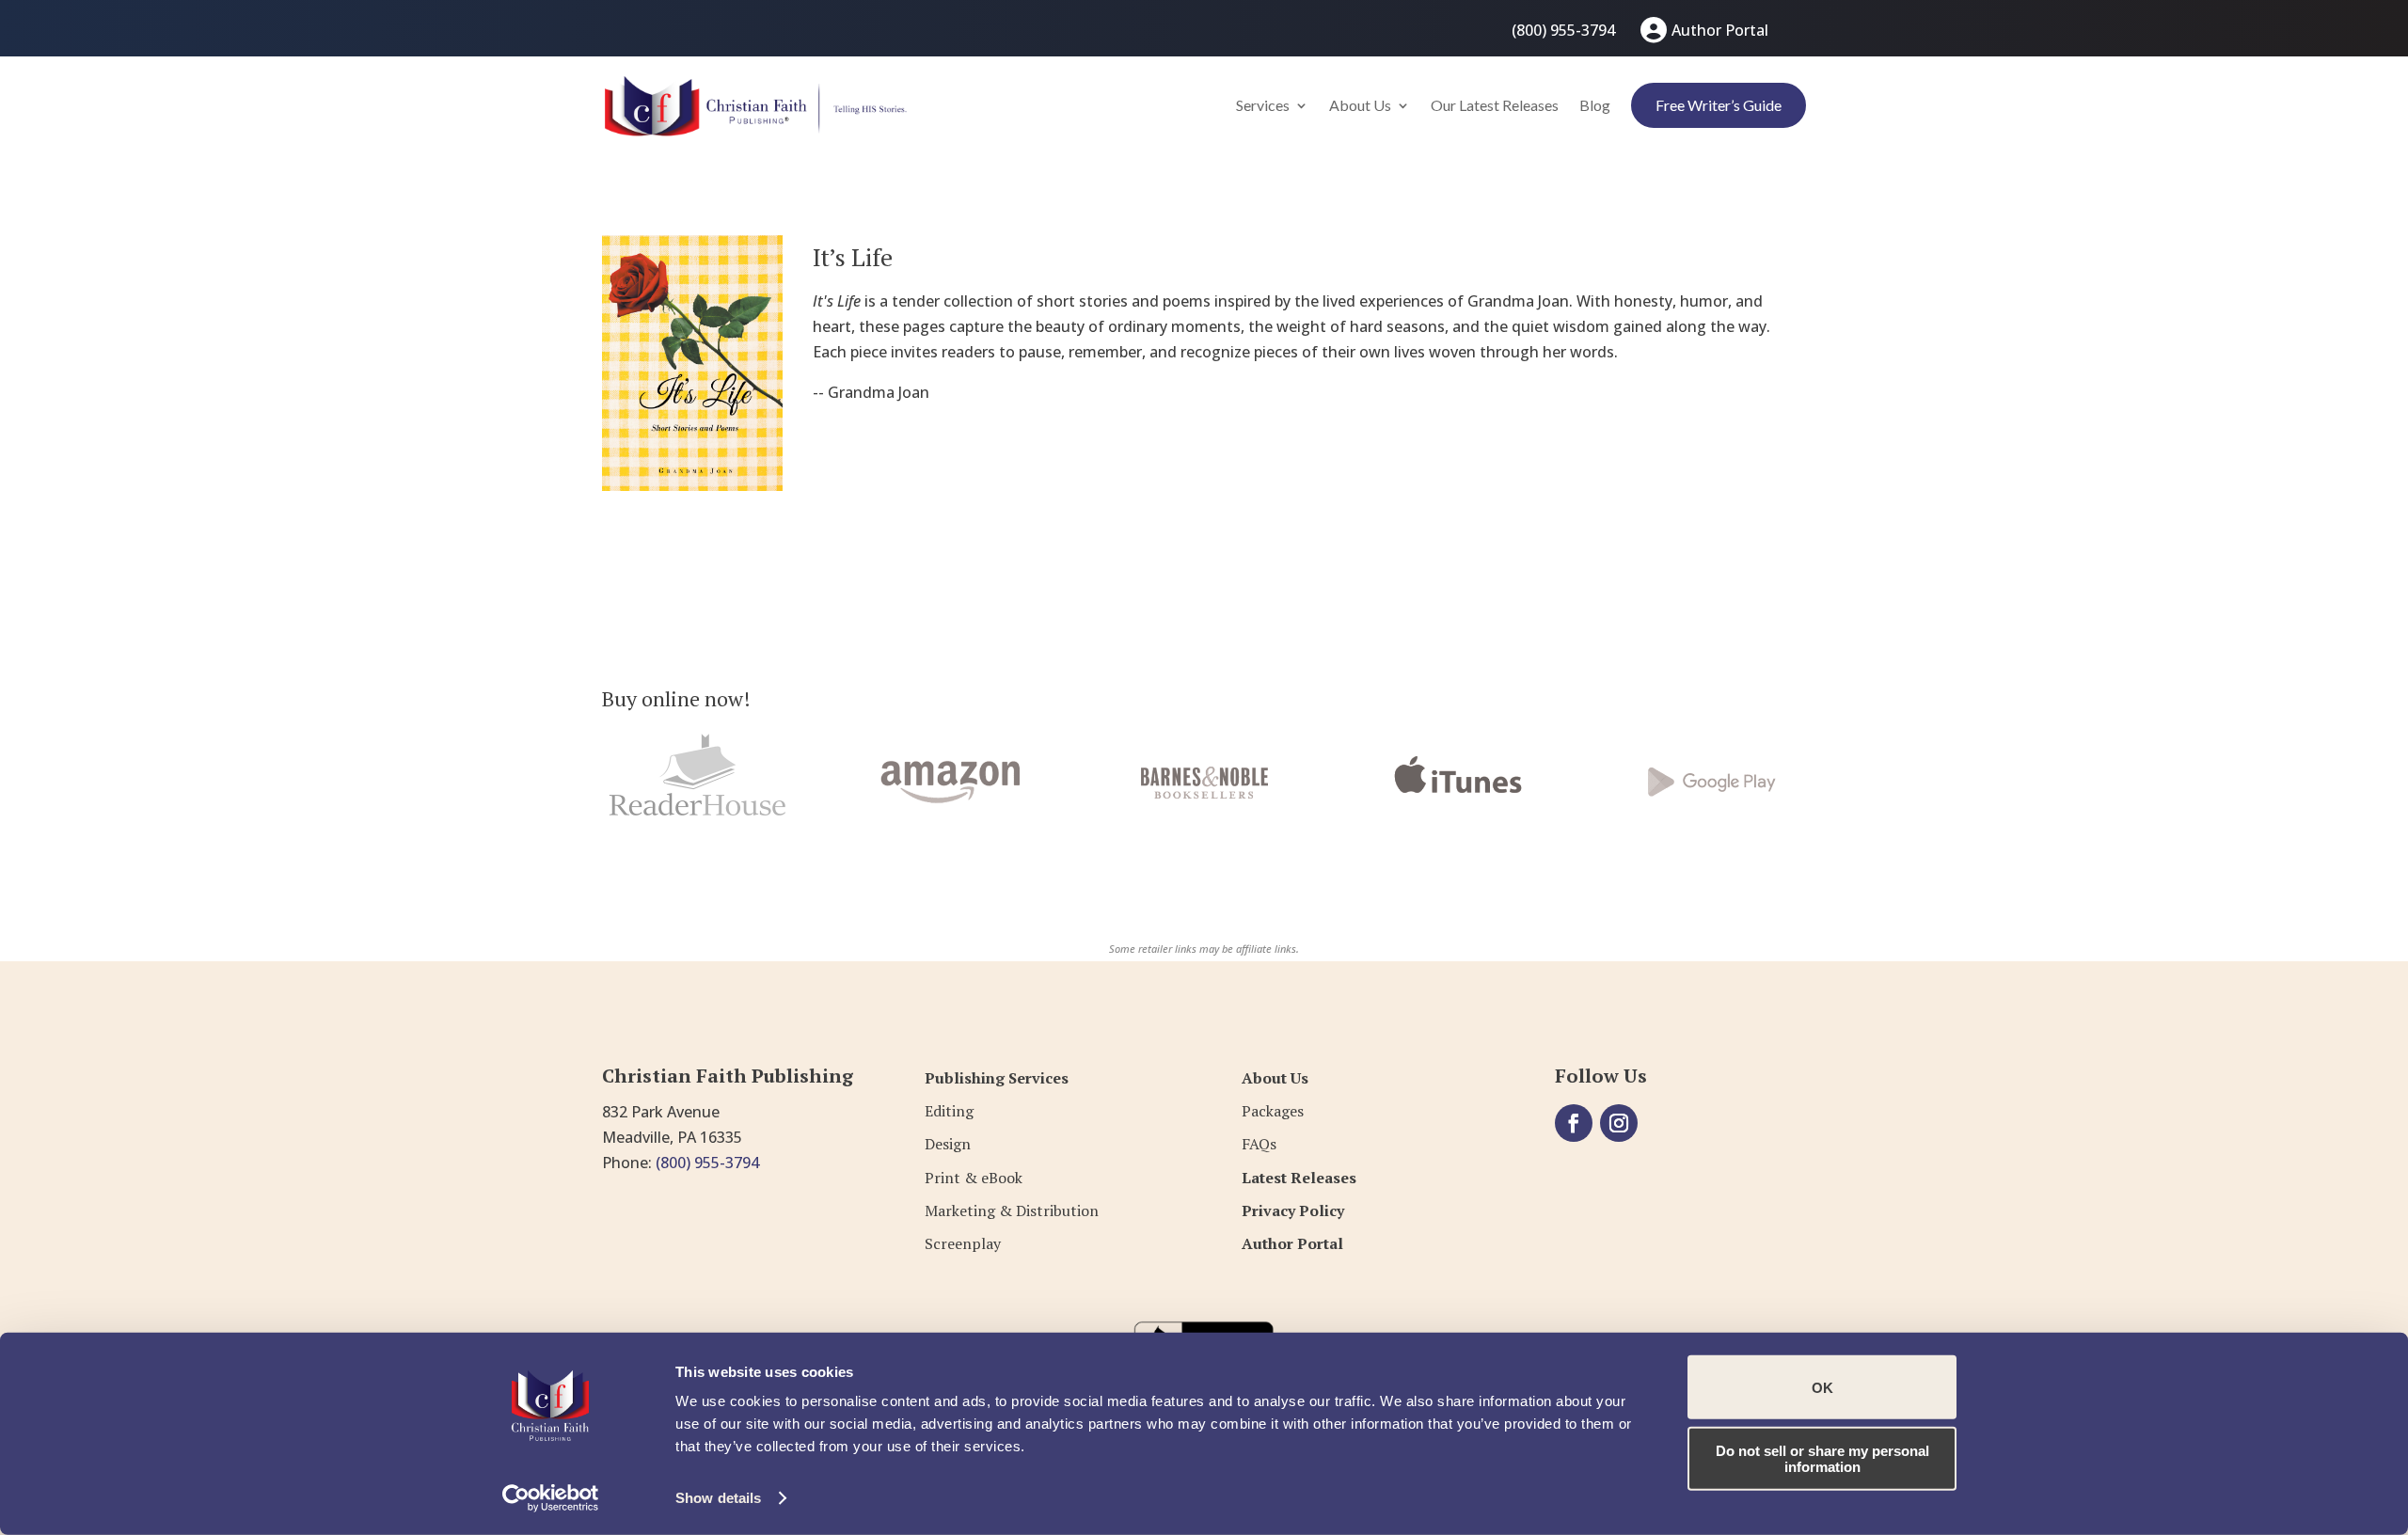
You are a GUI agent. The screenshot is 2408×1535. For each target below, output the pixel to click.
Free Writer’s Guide (1719, 105)
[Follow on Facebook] (1574, 1123)
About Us (1360, 105)
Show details (718, 1498)
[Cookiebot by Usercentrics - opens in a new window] (551, 1498)
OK (1822, 1387)
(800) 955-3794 (1563, 30)
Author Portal (1720, 30)
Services (1263, 105)
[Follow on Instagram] (1619, 1123)
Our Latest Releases (1495, 105)
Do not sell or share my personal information (1822, 1458)
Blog (1595, 105)
